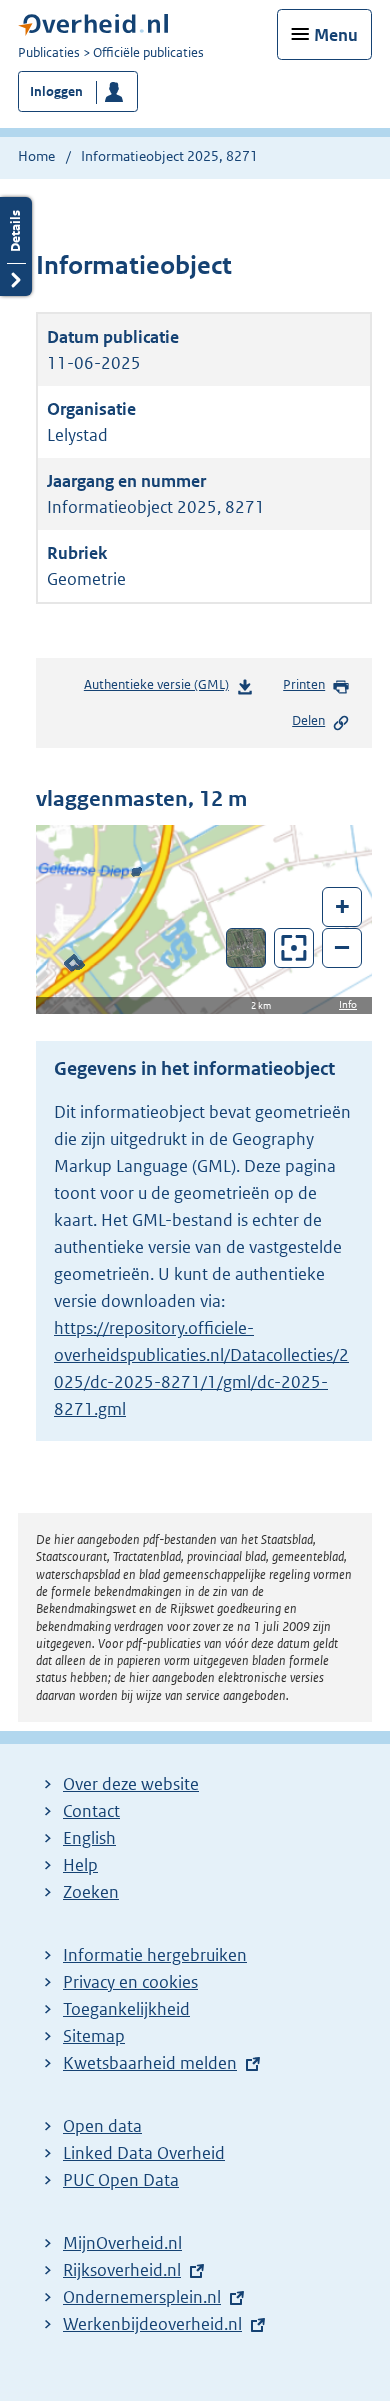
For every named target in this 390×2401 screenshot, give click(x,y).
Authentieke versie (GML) (160, 689)
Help (80, 1865)
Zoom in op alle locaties (294, 948)
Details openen (16, 246)
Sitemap (94, 2036)
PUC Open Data (121, 2180)
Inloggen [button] (56, 91)
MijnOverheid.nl (122, 2243)
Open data (102, 2126)
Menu (336, 35)
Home (36, 156)
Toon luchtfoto (246, 948)
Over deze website (131, 1784)
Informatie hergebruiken (155, 1955)
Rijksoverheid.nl (122, 2270)
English (89, 1838)
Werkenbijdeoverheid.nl (152, 2324)
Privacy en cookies (130, 1982)
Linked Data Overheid (144, 2153)
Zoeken (91, 1892)
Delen (308, 720)
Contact (91, 1811)
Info (348, 1004)
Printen (304, 684)
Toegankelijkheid (126, 2009)
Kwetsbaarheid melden (150, 2063)
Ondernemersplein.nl (142, 2297)
